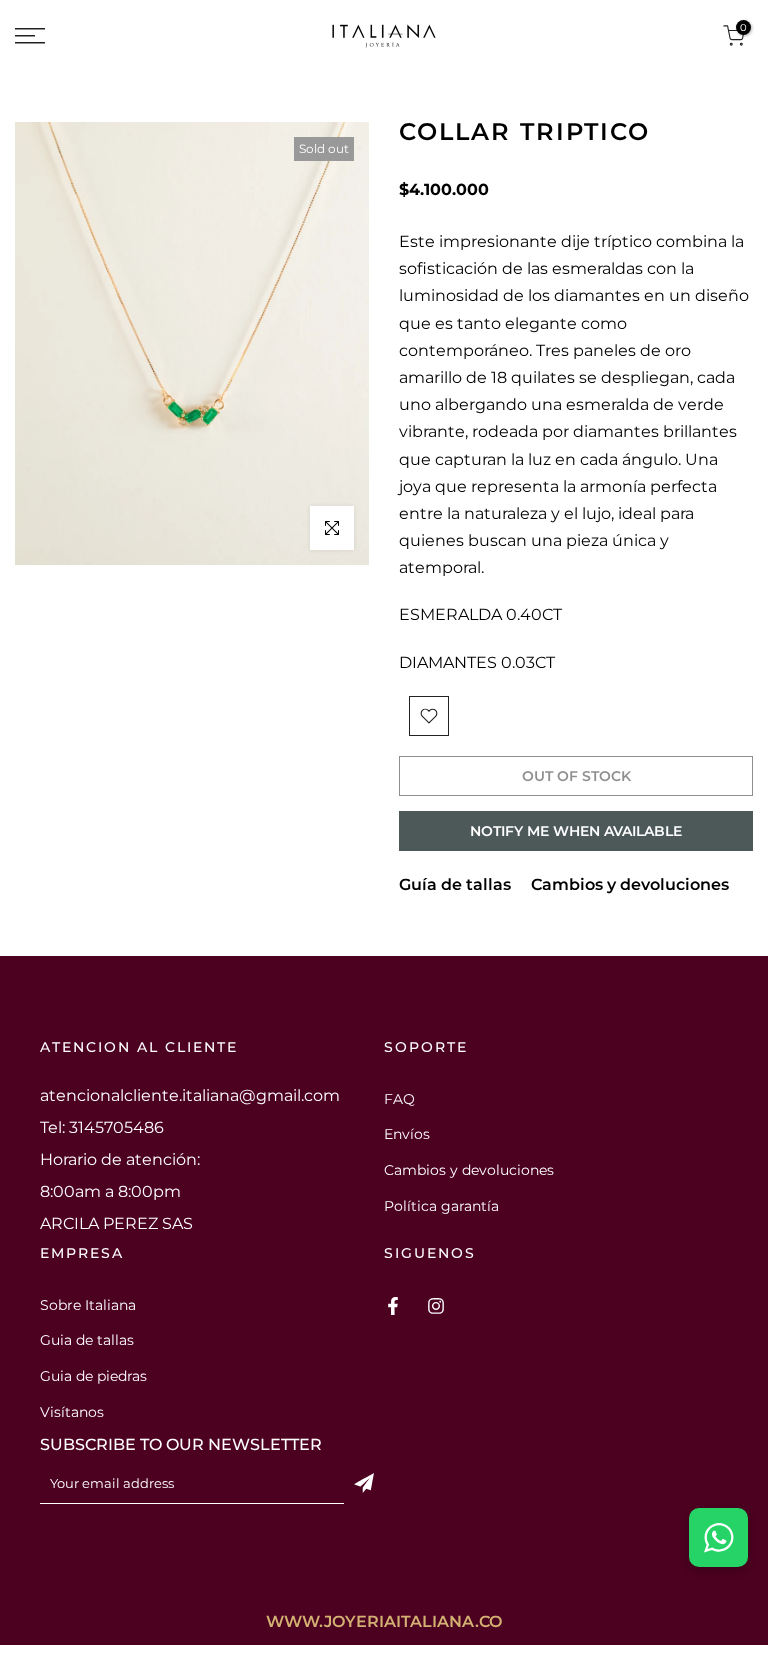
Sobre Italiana (88, 1305)
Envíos (407, 1134)
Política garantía (441, 1206)
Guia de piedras (93, 1376)
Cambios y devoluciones (630, 884)
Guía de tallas (455, 884)
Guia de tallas (87, 1340)
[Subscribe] (364, 1483)
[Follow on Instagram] (436, 1306)
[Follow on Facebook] (393, 1306)
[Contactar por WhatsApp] (718, 1537)
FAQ (399, 1099)
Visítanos (72, 1412)
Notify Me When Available (576, 831)
